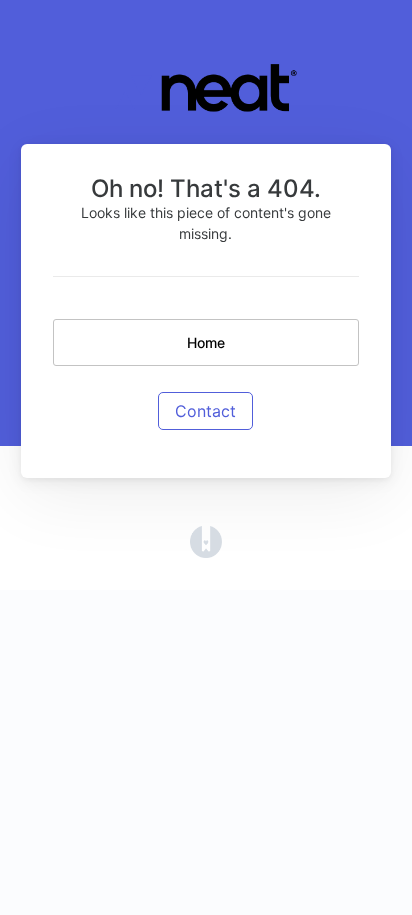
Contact (205, 411)
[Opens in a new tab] (206, 541)
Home (206, 342)
